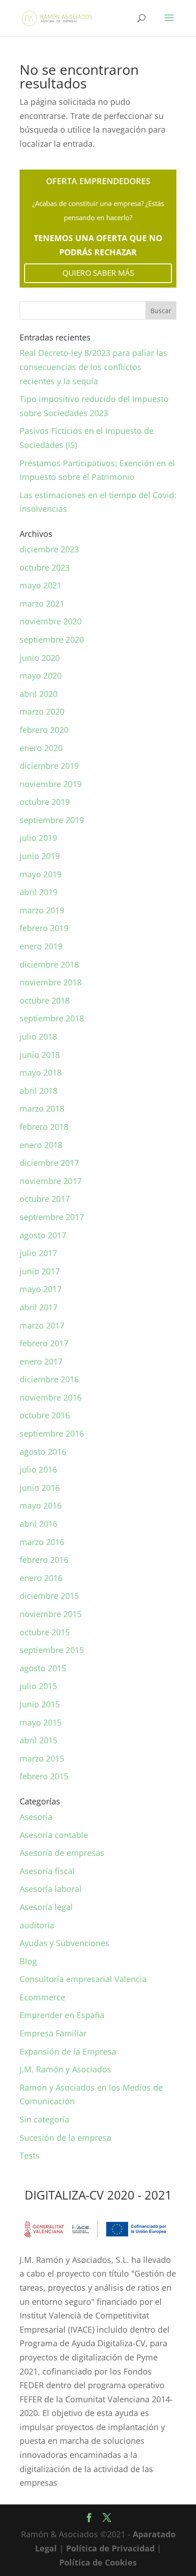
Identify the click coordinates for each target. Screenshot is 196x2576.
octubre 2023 (45, 567)
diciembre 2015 (49, 1596)
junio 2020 (40, 658)
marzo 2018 (42, 1108)
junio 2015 (40, 1704)
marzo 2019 (42, 910)
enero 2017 (41, 1361)
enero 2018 (41, 1145)
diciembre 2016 (49, 1379)
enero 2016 (41, 1578)
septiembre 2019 (52, 820)
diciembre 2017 (49, 1163)
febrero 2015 (44, 1776)
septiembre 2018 (52, 1018)
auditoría (37, 1925)
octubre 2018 (45, 1000)
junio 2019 (40, 856)
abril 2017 (39, 1307)
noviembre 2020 (51, 621)
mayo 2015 (41, 1722)
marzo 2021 (42, 603)
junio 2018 (40, 1055)
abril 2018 (39, 1091)
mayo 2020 (41, 675)
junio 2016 (40, 1488)
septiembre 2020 (52, 639)
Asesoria (36, 1817)
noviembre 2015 (51, 1614)
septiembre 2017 (52, 1217)
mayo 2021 (41, 585)
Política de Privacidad (110, 2548)
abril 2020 (39, 694)
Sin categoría (44, 2119)
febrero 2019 (44, 928)
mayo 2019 (41, 874)
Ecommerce (42, 1997)
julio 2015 (38, 1686)
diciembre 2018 (49, 964)
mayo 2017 (41, 1289)
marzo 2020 (42, 711)
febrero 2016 (44, 1560)
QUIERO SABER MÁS (98, 273)
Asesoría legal (46, 1907)
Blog (28, 1961)
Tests (30, 2155)
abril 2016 (39, 1524)
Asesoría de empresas (62, 1853)
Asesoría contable (54, 1835)
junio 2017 (40, 1271)
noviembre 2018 (51, 982)
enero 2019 (41, 946)
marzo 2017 (42, 1325)
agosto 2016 (43, 1452)
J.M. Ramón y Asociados (65, 2069)
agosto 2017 (43, 1235)
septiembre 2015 (52, 1650)
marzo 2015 (42, 1758)
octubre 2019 (45, 802)
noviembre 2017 (51, 1181)
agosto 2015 (43, 1668)
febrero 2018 (44, 1127)
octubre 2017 (45, 1199)
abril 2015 (39, 1740)
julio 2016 (38, 1469)
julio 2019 (38, 838)
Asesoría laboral (51, 1889)
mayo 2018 (41, 1072)
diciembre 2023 (49, 549)
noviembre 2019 (51, 784)
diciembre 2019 (49, 766)
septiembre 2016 (52, 1433)
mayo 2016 (41, 1505)
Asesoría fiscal (47, 1871)
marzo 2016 (42, 1542)
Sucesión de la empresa (65, 2138)
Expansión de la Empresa (68, 2051)
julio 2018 (38, 1036)
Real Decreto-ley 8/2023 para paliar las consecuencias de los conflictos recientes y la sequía (93, 367)
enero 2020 (41, 748)
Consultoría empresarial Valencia (83, 1979)
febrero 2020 (44, 730)
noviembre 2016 (51, 1397)
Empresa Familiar (53, 2033)
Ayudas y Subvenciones (64, 1943)
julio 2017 (38, 1253)
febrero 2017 (44, 1343)
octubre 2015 (45, 1632)
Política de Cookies (98, 2562)
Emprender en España (62, 2015)
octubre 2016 (45, 1415)
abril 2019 (39, 892)
